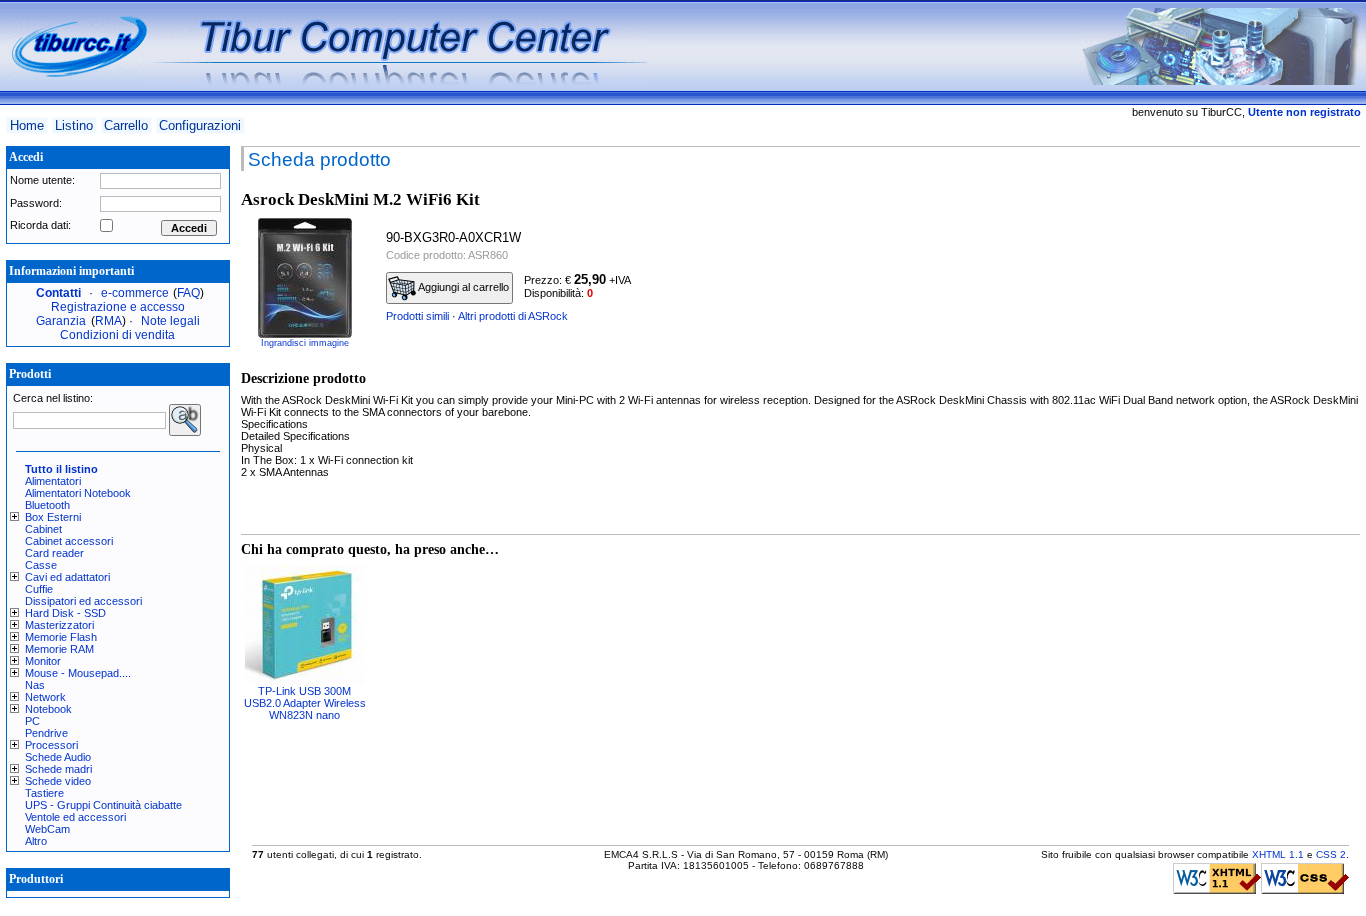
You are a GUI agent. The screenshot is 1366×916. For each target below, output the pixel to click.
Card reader (54, 553)
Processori (51, 745)
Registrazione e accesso (118, 307)
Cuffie (39, 589)
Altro (36, 841)
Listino (74, 125)
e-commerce (135, 293)
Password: (36, 203)
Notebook (48, 709)
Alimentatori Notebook (78, 493)
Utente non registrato (1304, 112)
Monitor (43, 661)
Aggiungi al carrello (462, 287)
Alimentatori (53, 481)
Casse (41, 565)
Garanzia (61, 321)
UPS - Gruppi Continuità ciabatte (103, 805)
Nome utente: (42, 180)
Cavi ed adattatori (67, 577)
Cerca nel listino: (53, 398)
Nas (35, 685)
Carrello (126, 125)
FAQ (188, 293)
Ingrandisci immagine (305, 343)
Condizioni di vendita (117, 335)
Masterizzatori (59, 625)
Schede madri (58, 769)
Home (27, 125)
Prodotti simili (417, 316)
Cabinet (43, 529)
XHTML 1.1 (1278, 854)
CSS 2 (1331, 854)
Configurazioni (200, 125)
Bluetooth (47, 505)
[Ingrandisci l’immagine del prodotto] (305, 278)
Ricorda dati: (40, 225)
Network (45, 697)
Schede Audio (58, 757)
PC (32, 721)
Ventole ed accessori (75, 817)
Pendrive (46, 733)
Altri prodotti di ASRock (513, 316)
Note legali (170, 321)
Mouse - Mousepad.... (78, 673)
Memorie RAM (59, 649)
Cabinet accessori (69, 541)
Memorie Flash (61, 637)
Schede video (58, 781)
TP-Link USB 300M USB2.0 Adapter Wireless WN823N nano (305, 703)
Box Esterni (53, 517)
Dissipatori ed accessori (83, 601)
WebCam (47, 829)
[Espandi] (17, 517)
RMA (108, 321)
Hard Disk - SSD (65, 613)
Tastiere (44, 793)
